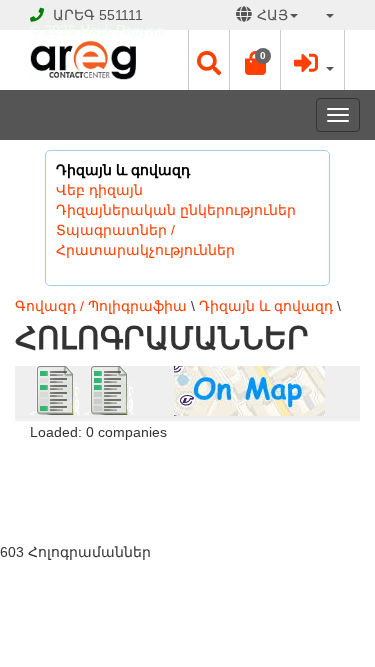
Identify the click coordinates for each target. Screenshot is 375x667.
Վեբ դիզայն (99, 190)
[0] (255, 68)
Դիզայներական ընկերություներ (176, 210)
